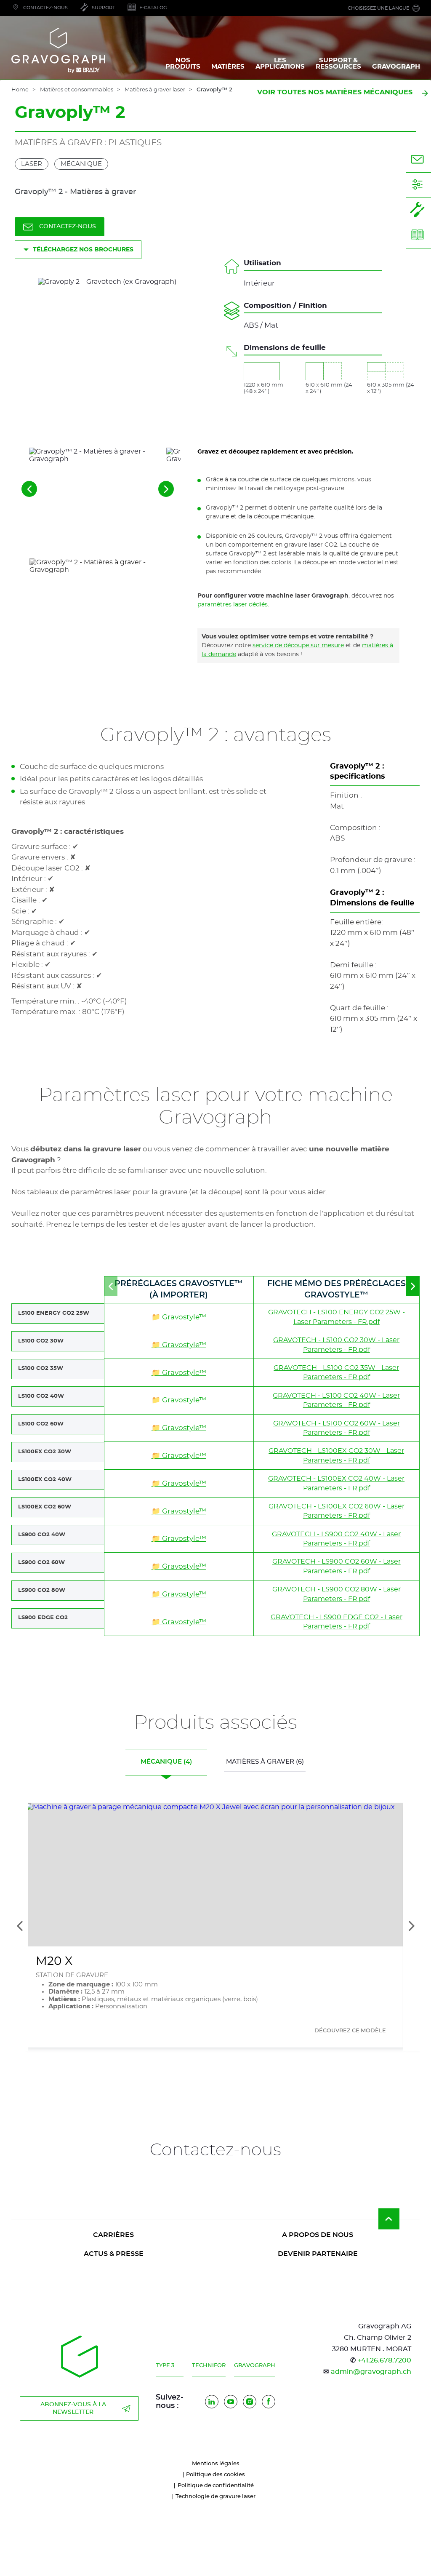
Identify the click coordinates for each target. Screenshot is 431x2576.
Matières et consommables (77, 90)
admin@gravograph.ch (371, 2372)
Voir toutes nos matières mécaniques (335, 92)
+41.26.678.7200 (384, 2360)
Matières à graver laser (155, 90)
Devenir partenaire (318, 2254)
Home (20, 90)
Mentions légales (216, 2464)
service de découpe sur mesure (298, 646)
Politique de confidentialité (216, 2486)
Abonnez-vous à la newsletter (73, 2408)
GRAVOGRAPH (396, 67)
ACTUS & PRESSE (114, 2254)
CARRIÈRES (113, 2235)
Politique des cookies (215, 2475)
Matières (228, 67)
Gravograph (255, 2366)
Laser (32, 164)
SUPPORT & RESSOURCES (338, 64)
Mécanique (81, 164)
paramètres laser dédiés (233, 605)
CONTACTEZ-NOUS (68, 227)
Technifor (209, 2366)
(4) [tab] (166, 1762)
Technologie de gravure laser (215, 2497)
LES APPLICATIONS (280, 64)
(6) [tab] (265, 1762)
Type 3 (165, 2366)
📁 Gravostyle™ (179, 1317)
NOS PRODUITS (183, 64)
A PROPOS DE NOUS (318, 2235)
